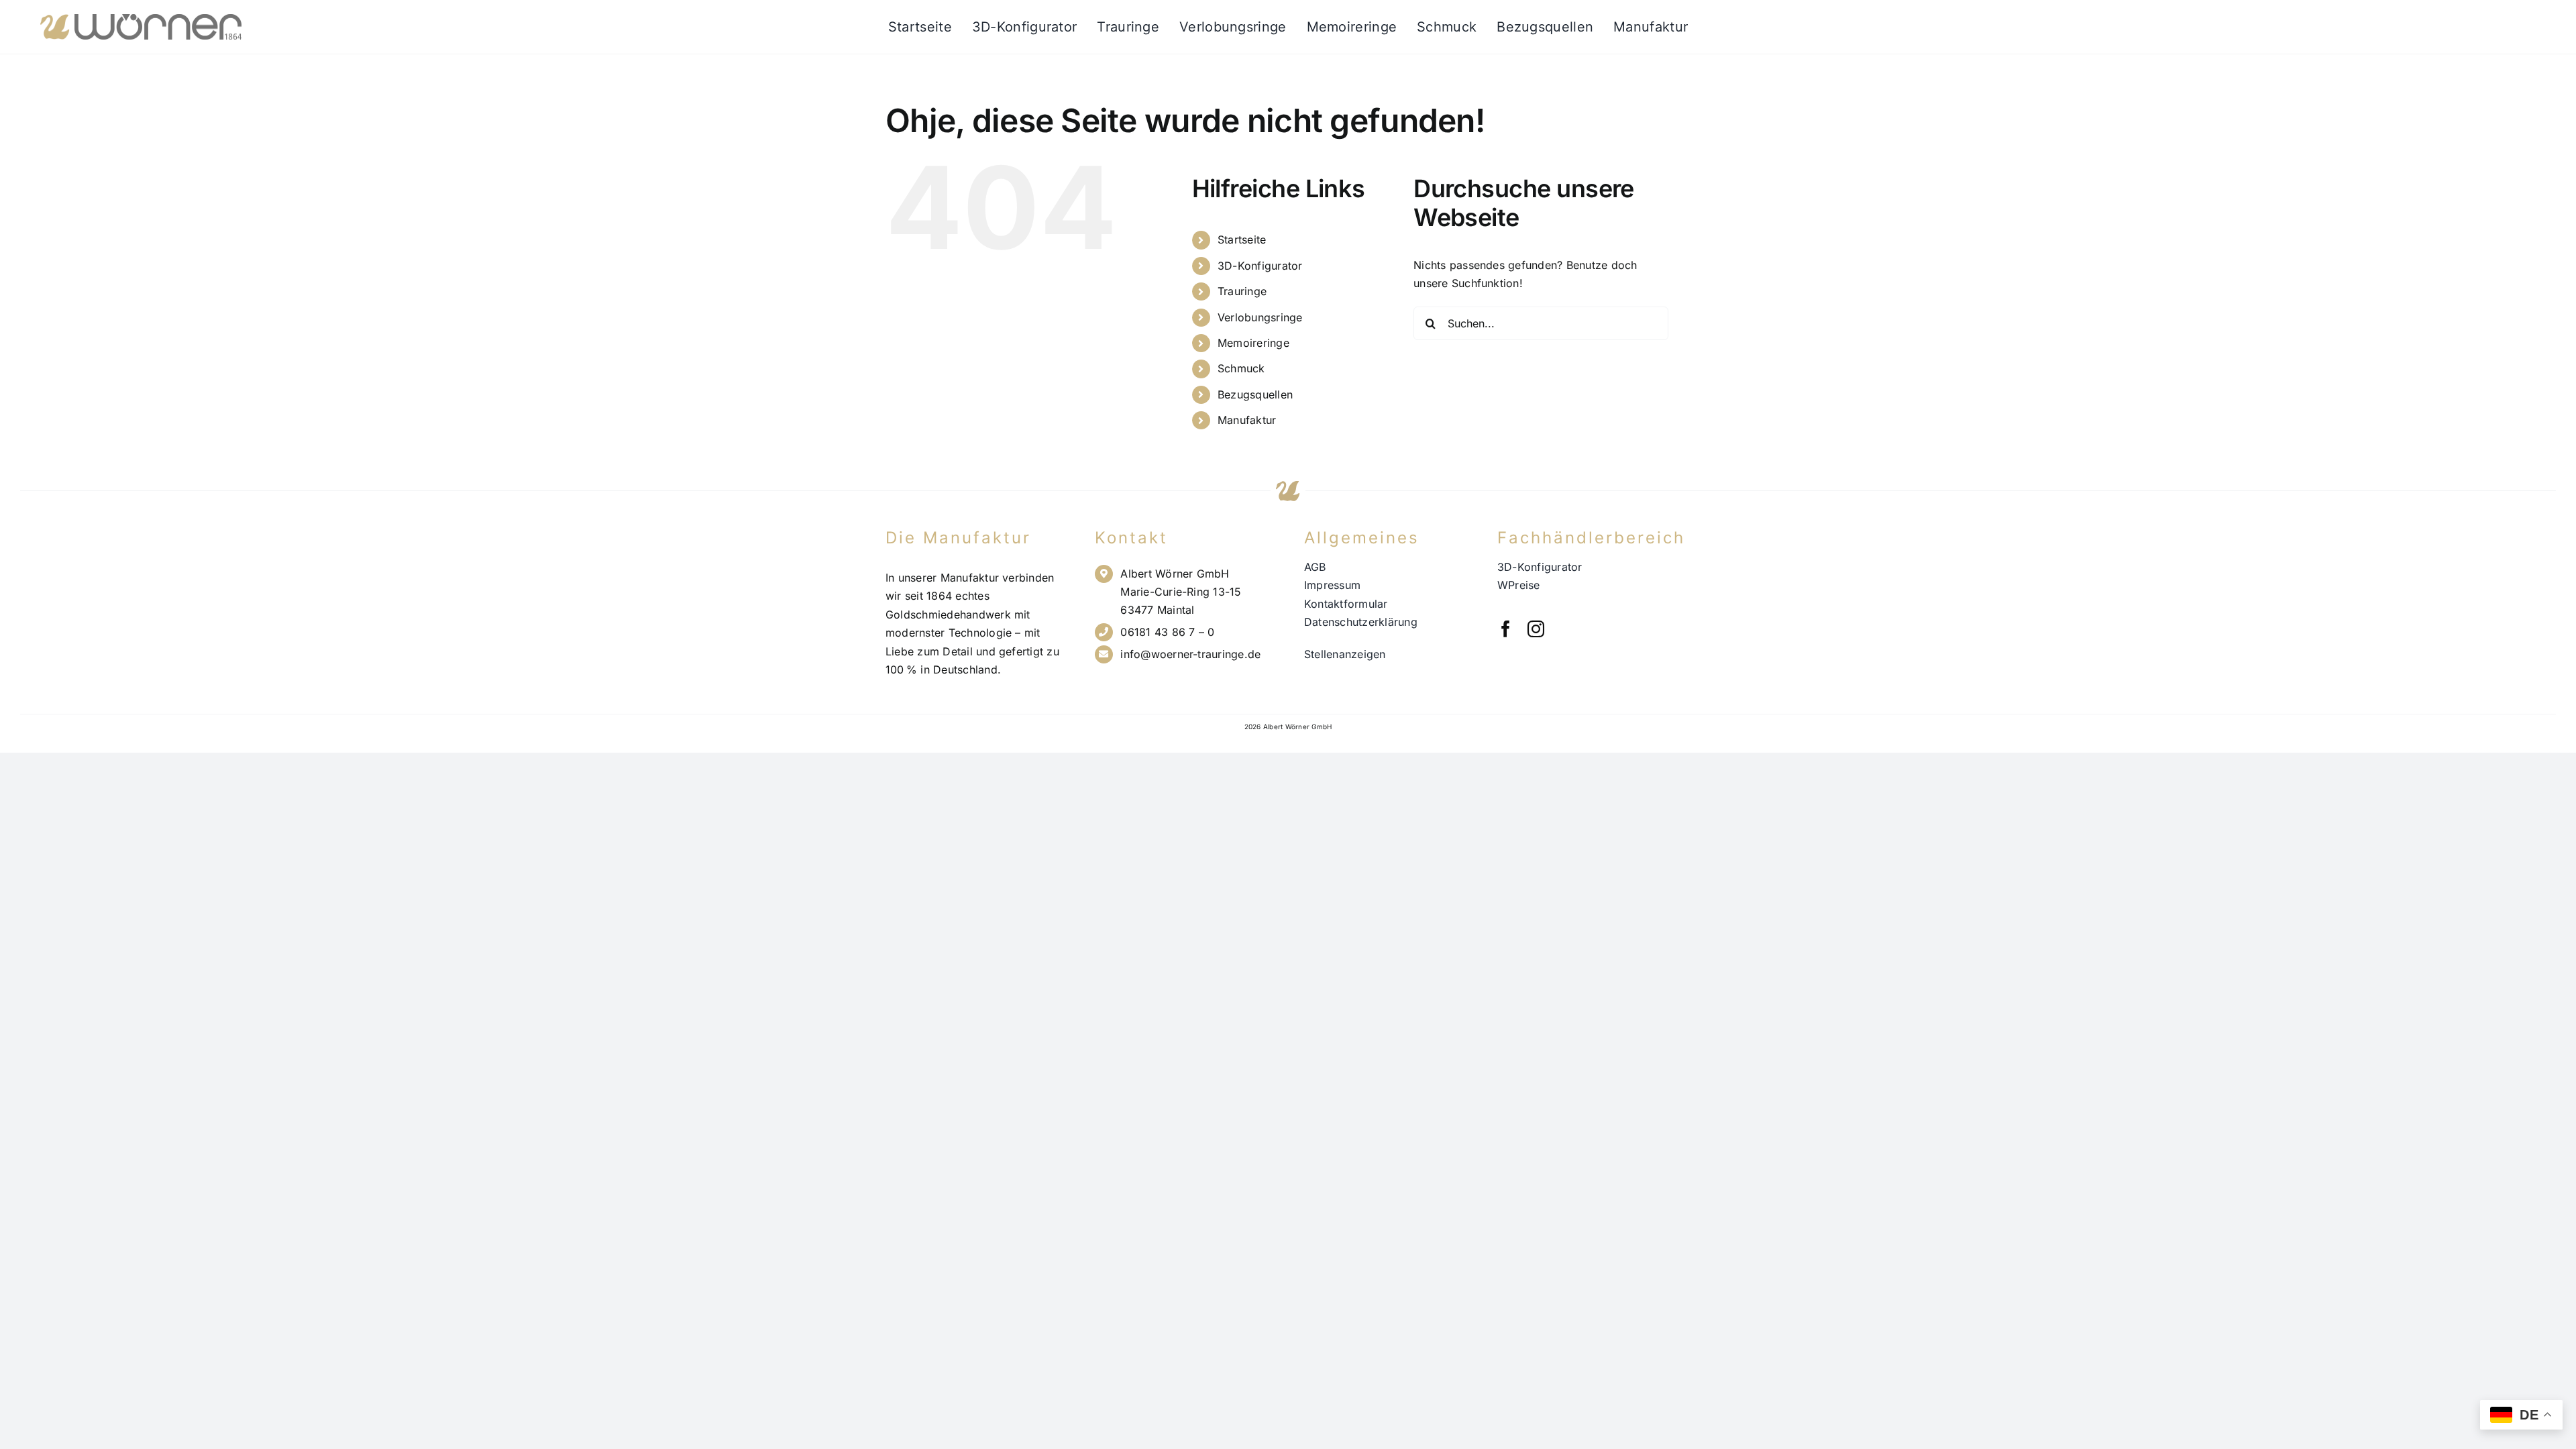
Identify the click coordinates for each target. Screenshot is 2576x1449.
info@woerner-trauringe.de (1190, 654)
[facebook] (1506, 629)
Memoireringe (1253, 343)
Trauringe (1242, 291)
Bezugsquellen (1255, 394)
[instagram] (1536, 629)
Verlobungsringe (1260, 317)
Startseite (1242, 239)
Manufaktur (1247, 420)
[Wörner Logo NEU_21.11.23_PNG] (141, 19)
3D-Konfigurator (1260, 266)
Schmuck (1241, 368)
